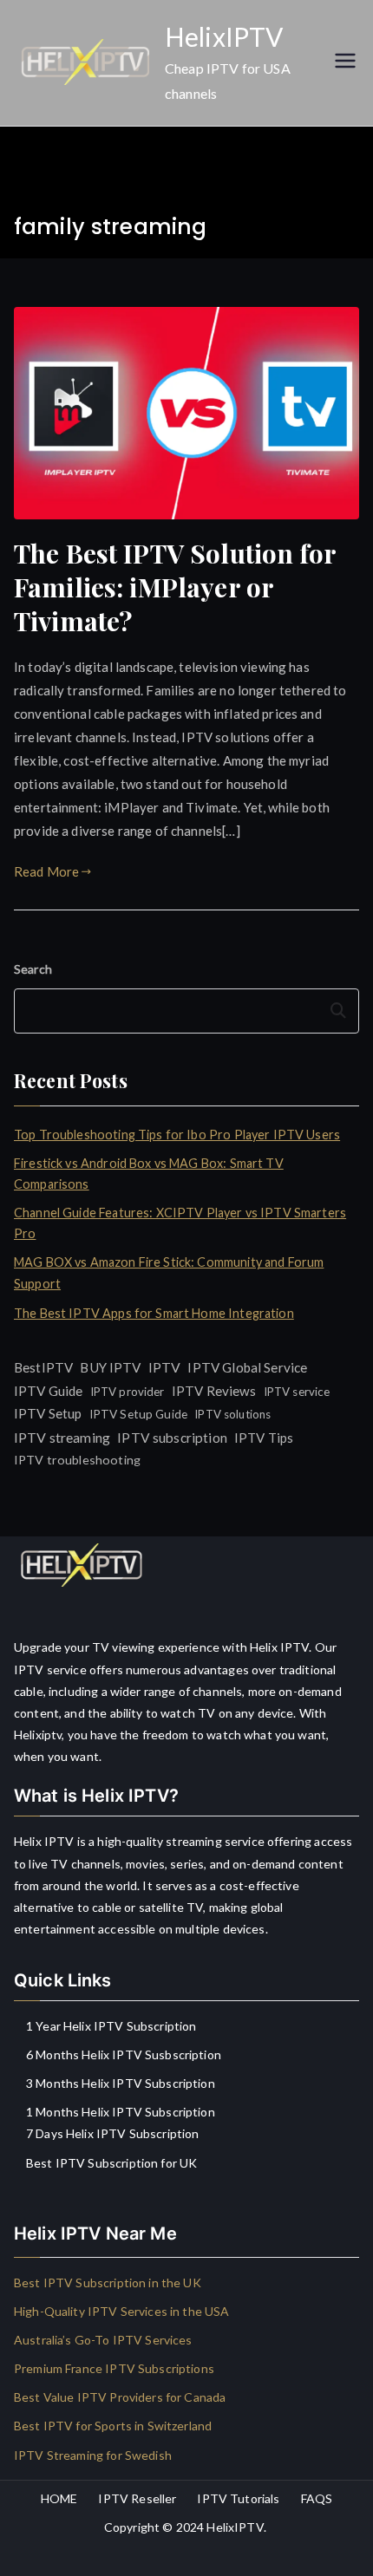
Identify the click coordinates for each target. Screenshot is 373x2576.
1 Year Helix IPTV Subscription (111, 2026)
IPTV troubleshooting (77, 1460)
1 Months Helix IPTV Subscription (121, 2112)
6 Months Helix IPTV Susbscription (124, 2054)
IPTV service (297, 1392)
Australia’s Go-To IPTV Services (103, 2340)
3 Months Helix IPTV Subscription (121, 2083)
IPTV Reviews (214, 1391)
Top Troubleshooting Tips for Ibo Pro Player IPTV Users (177, 1135)
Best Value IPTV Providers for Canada (120, 2397)
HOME (59, 2498)
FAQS (317, 2498)
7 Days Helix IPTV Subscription (113, 2133)
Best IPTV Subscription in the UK (108, 2283)
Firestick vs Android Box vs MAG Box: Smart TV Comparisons (149, 1174)
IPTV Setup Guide (138, 1414)
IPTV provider (128, 1392)
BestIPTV (43, 1367)
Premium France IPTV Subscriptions (114, 2368)
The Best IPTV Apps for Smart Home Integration (154, 1313)
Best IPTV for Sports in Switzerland (113, 2426)
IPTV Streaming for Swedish (93, 2455)
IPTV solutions (232, 1414)
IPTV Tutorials (238, 2498)
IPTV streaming (62, 1437)
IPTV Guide (49, 1391)
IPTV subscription (172, 1438)
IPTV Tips (264, 1438)
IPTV (165, 1367)
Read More (46, 871)
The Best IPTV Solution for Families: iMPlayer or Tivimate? (175, 587)
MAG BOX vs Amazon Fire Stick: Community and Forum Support (169, 1272)
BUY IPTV (110, 1367)
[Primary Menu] (345, 62)
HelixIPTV (224, 36)
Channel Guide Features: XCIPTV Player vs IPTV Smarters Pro (180, 1223)
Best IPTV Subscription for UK (111, 2163)
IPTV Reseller (137, 2498)
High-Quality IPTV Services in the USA (122, 2311)
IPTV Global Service (247, 1367)
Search (33, 969)
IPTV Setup (48, 1413)
